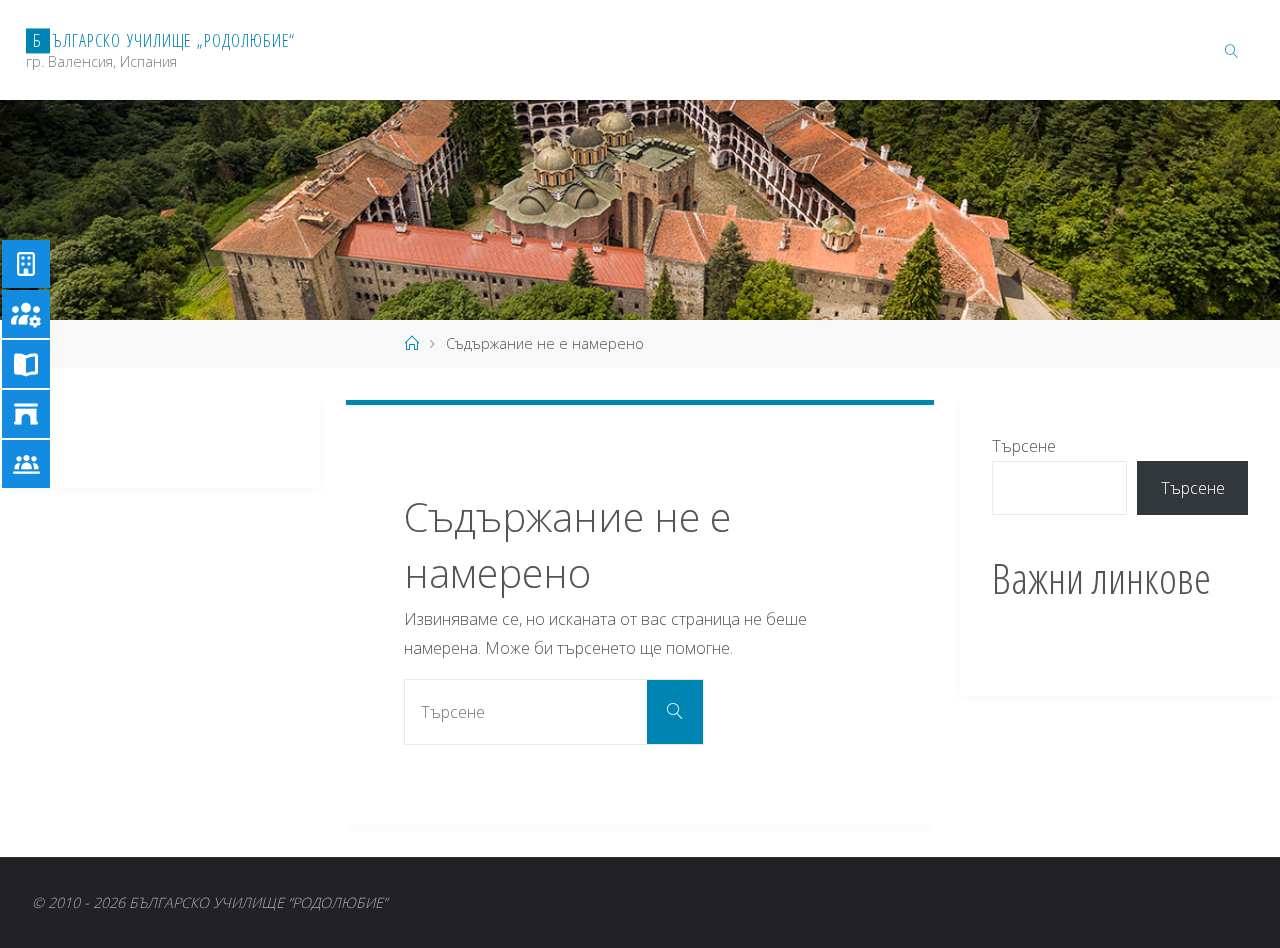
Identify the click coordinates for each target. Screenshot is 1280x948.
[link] (1232, 50)
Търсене (1024, 446)
